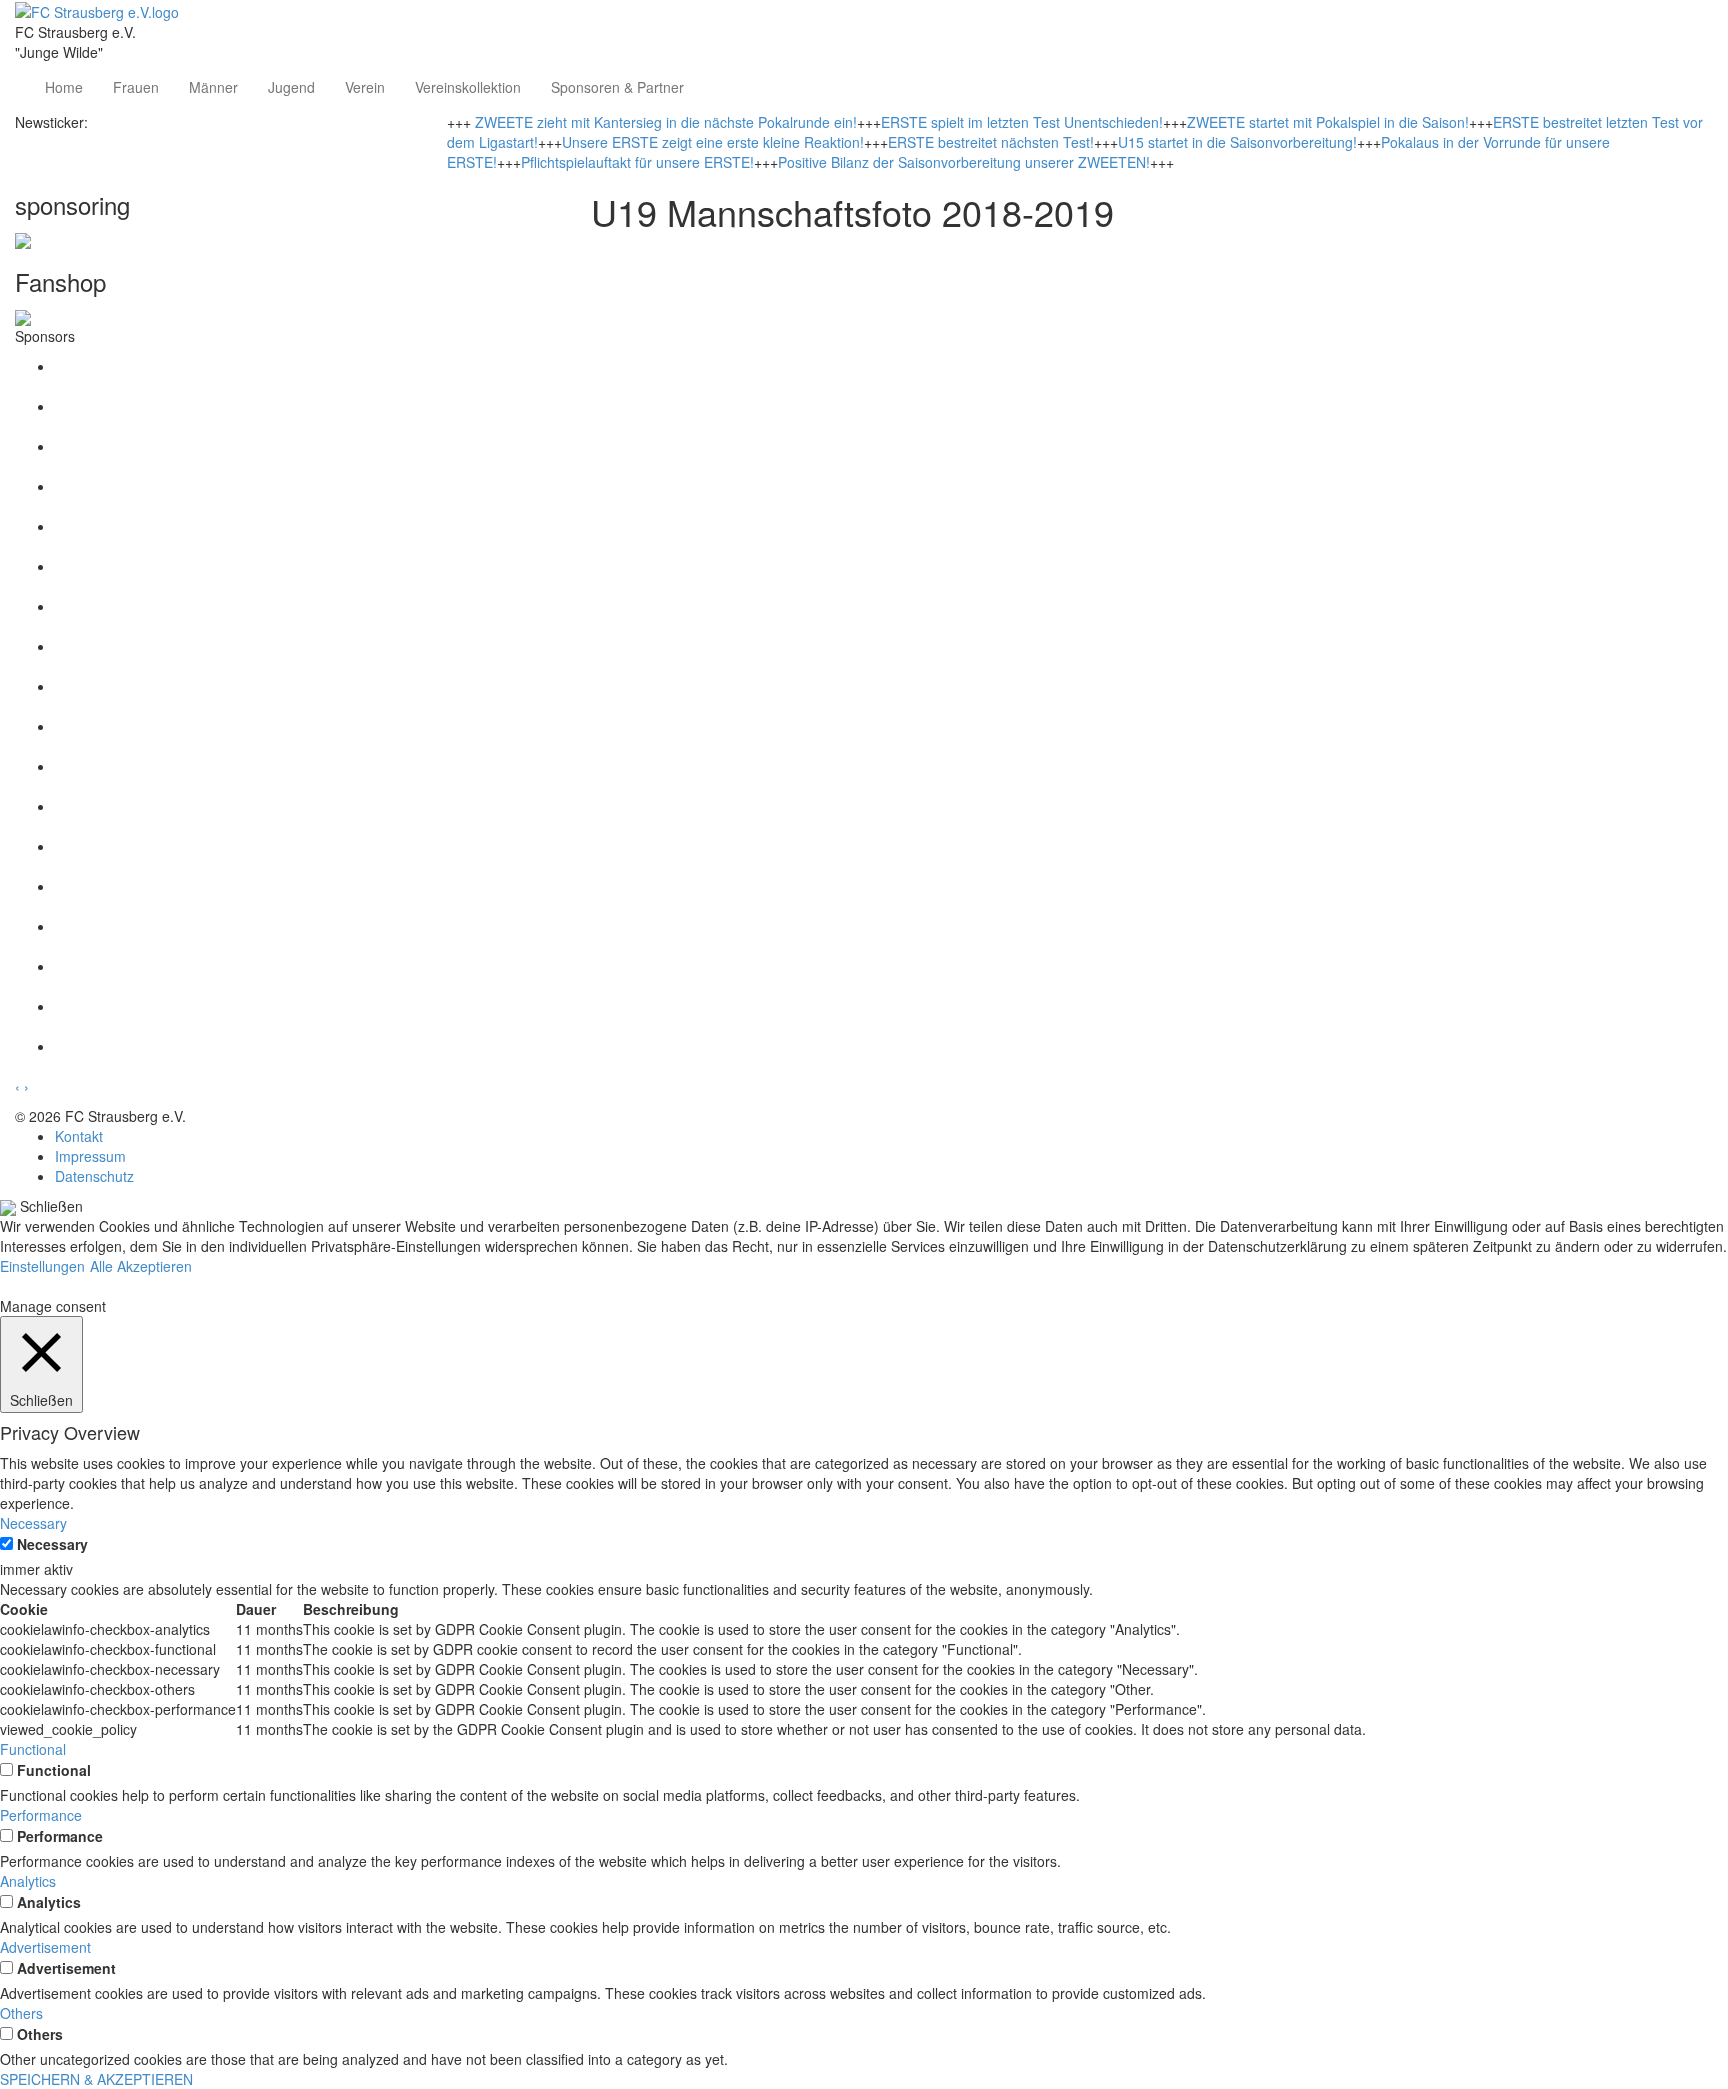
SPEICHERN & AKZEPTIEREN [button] (96, 2079)
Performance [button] (41, 1815)
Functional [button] (33, 1749)
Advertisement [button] (45, 1947)
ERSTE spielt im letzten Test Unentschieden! (1022, 122)
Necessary (52, 1544)
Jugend (291, 87)
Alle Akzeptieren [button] (141, 1266)
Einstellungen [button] (42, 1266)
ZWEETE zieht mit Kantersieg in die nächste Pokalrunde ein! (666, 122)
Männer (213, 87)
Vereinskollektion (468, 87)
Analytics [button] (28, 1881)
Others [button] (21, 2013)
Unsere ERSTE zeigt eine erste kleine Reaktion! (713, 142)
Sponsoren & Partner (617, 87)
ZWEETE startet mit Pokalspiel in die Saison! (1328, 122)
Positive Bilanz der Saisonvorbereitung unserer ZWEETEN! (964, 162)
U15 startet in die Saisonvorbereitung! (1237, 142)
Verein (365, 87)
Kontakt (79, 1136)
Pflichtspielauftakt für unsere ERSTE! (637, 162)
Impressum (90, 1156)
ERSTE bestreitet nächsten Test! (991, 142)
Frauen (136, 87)
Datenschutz (94, 1176)
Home (64, 87)
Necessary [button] (33, 1523)
